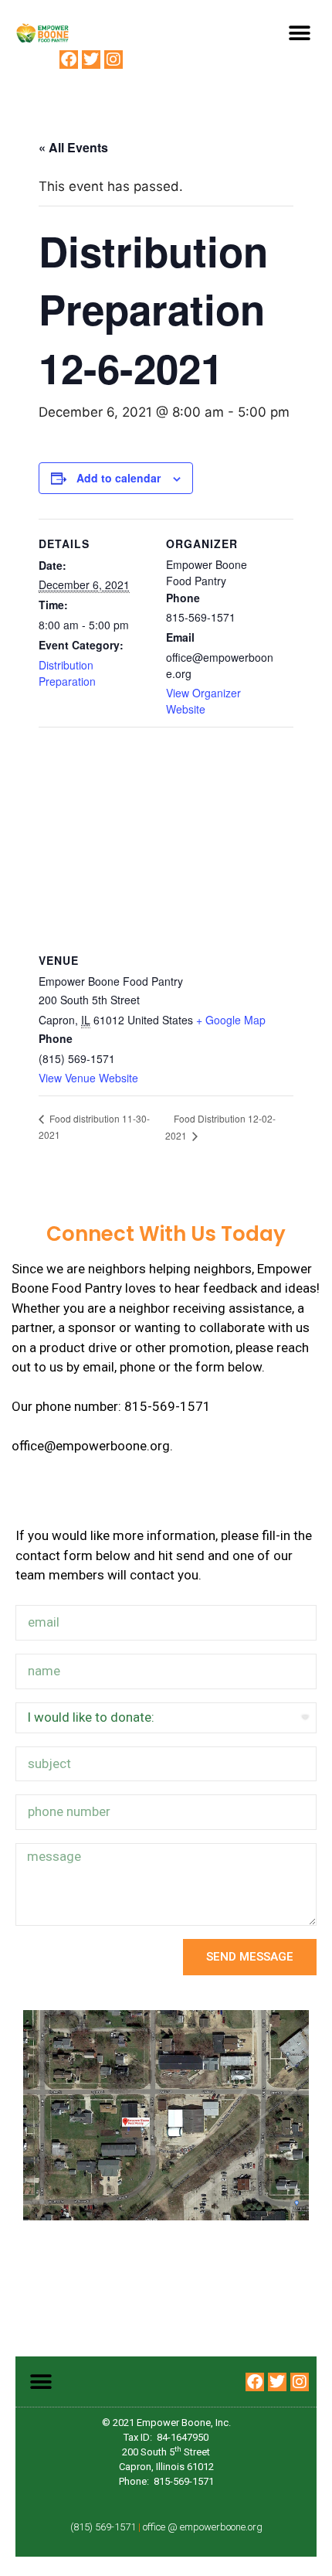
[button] (299, 33)
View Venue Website (88, 1078)
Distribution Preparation (67, 673)
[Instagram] (113, 60)
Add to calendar (119, 478)
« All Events (73, 147)
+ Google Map (231, 1020)
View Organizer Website (203, 701)
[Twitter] (91, 60)
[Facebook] (69, 60)
